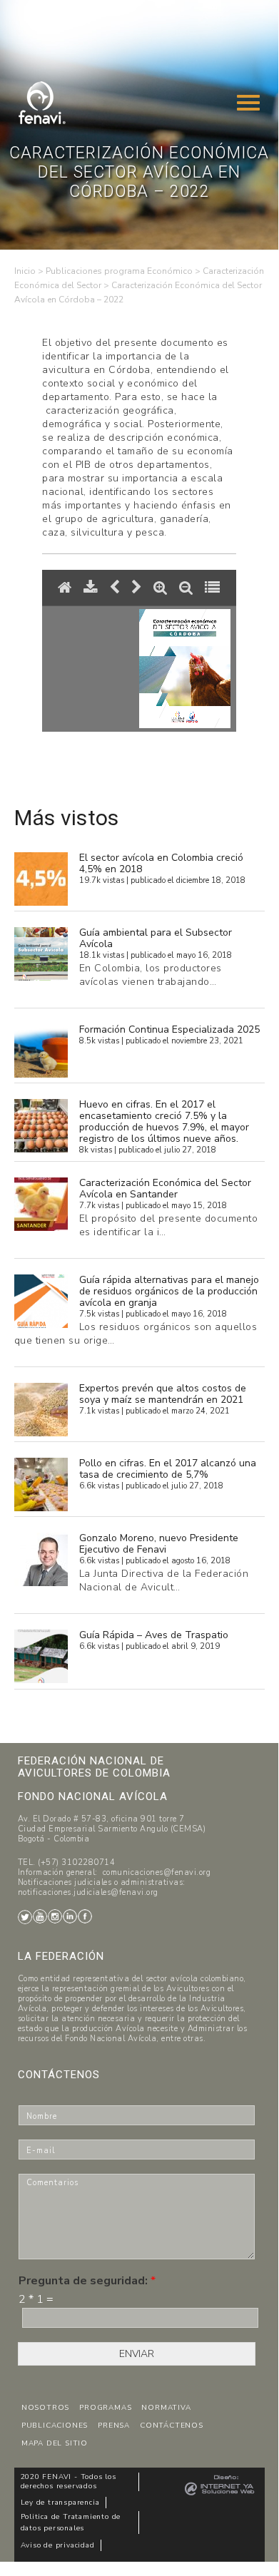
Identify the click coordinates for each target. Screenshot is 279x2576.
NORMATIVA (166, 2408)
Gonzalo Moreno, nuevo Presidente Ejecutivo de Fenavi (159, 1544)
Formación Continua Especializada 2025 (169, 1029)
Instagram (55, 1916)
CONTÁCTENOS (172, 2426)
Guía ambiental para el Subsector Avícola (156, 938)
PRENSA (114, 2426)
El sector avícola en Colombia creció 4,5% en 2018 (161, 863)
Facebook (85, 1916)
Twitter (25, 1917)
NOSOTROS (45, 2408)
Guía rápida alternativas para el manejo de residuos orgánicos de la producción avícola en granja (169, 1291)
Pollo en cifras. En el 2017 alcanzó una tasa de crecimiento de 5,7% (168, 1469)
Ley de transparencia (60, 2503)
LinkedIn (70, 1916)
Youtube (40, 1916)
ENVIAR (137, 2354)
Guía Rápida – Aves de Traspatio (154, 1635)
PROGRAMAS (105, 2408)
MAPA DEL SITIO (55, 2443)
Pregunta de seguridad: (87, 2281)
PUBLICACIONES (55, 2426)
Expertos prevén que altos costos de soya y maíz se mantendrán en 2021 (163, 1394)
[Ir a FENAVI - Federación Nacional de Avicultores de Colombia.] (25, 271)
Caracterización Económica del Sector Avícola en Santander (165, 1189)
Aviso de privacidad (58, 2545)
